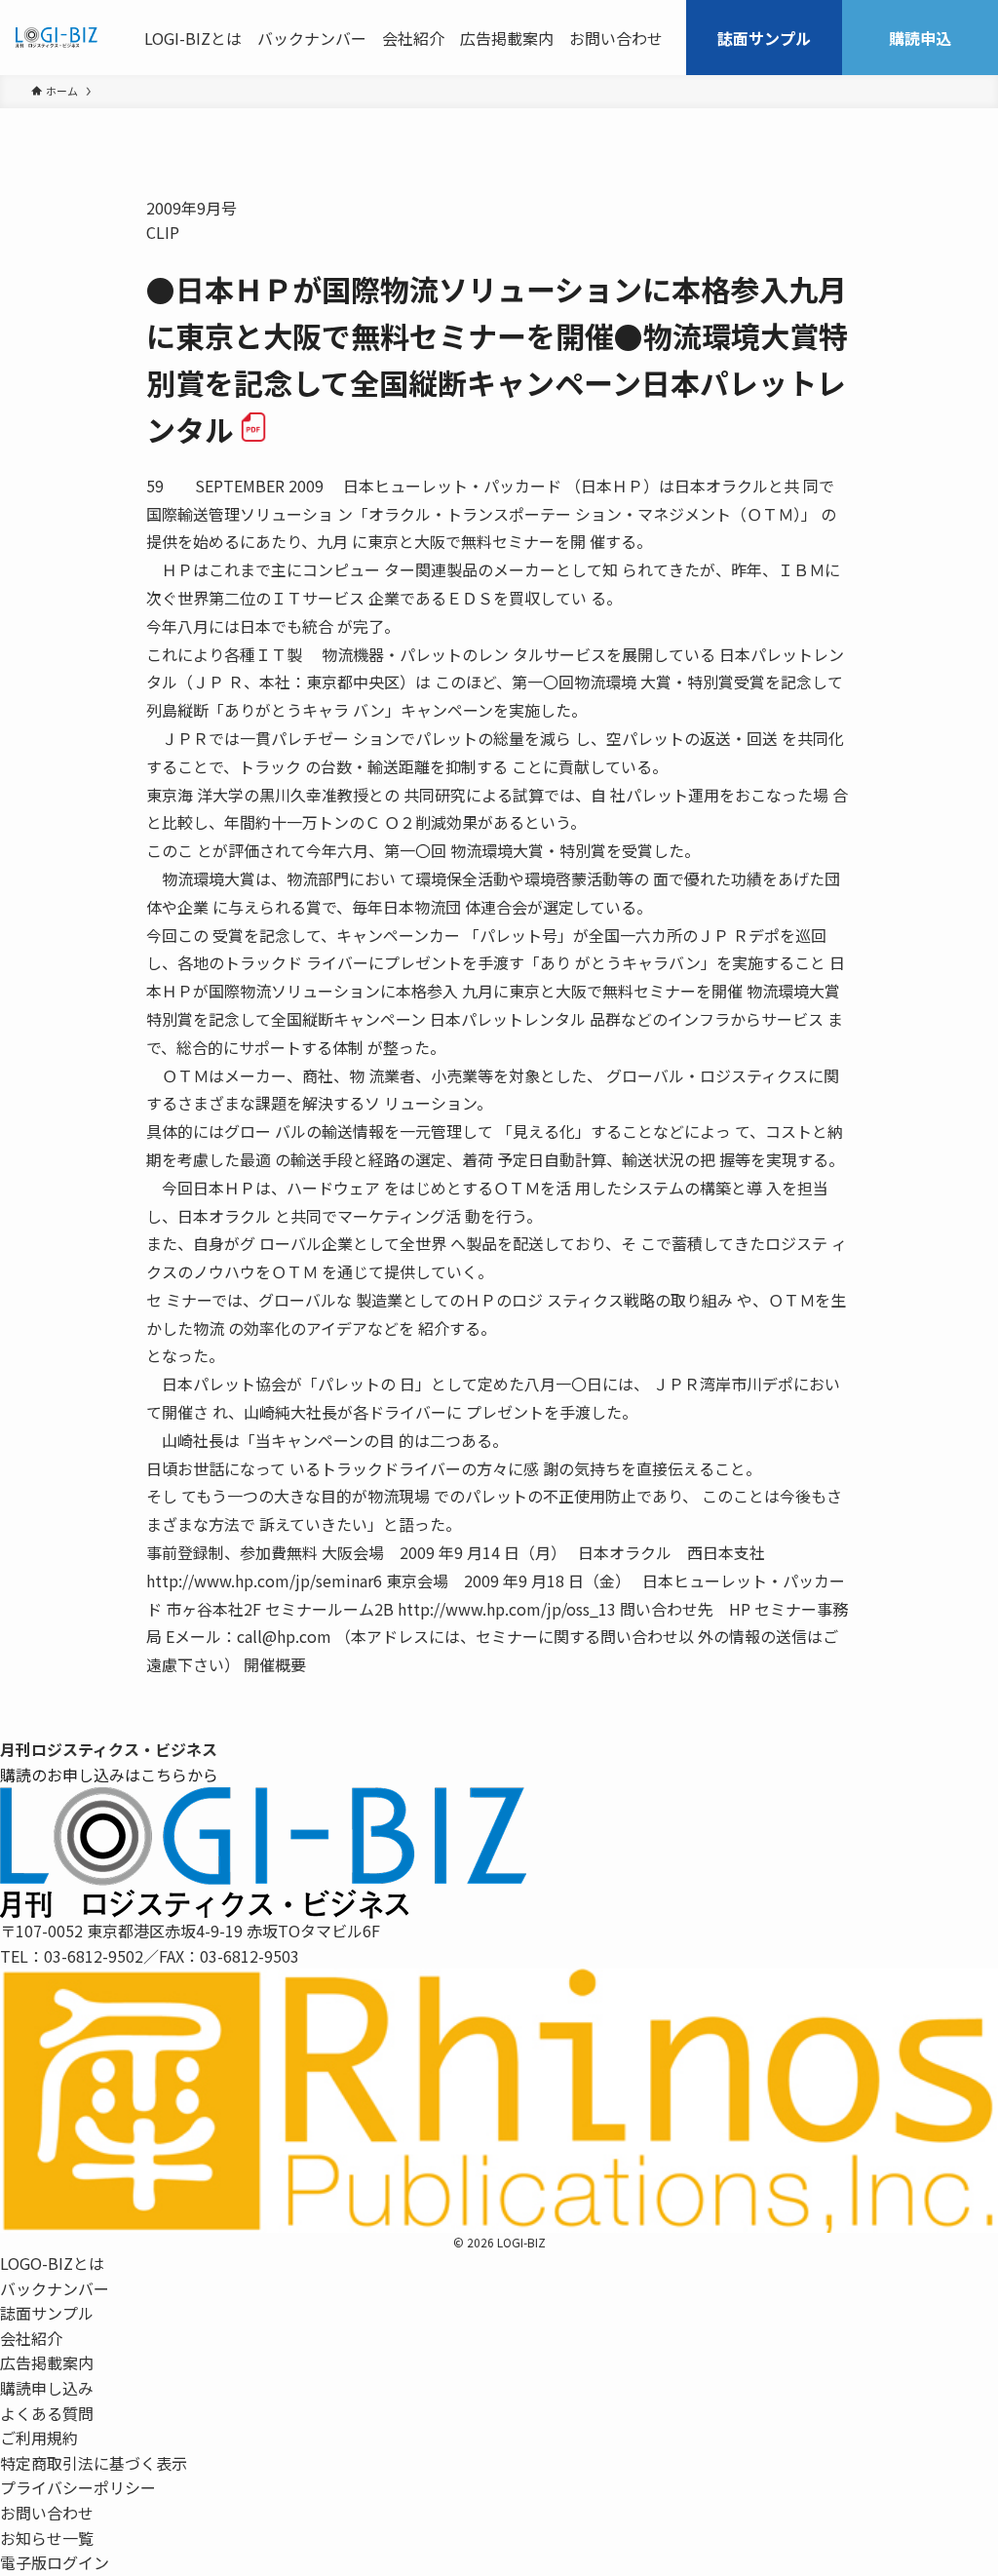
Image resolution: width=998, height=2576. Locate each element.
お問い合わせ (47, 2513)
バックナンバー (55, 2288)
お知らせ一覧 (47, 2538)
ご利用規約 (39, 2438)
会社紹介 (31, 2338)
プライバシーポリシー (78, 2487)
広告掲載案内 (47, 2362)
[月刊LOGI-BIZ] (57, 38)
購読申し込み (47, 2388)
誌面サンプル (47, 2313)
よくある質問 (47, 2413)
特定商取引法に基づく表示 (94, 2463)
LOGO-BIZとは (52, 2263)
